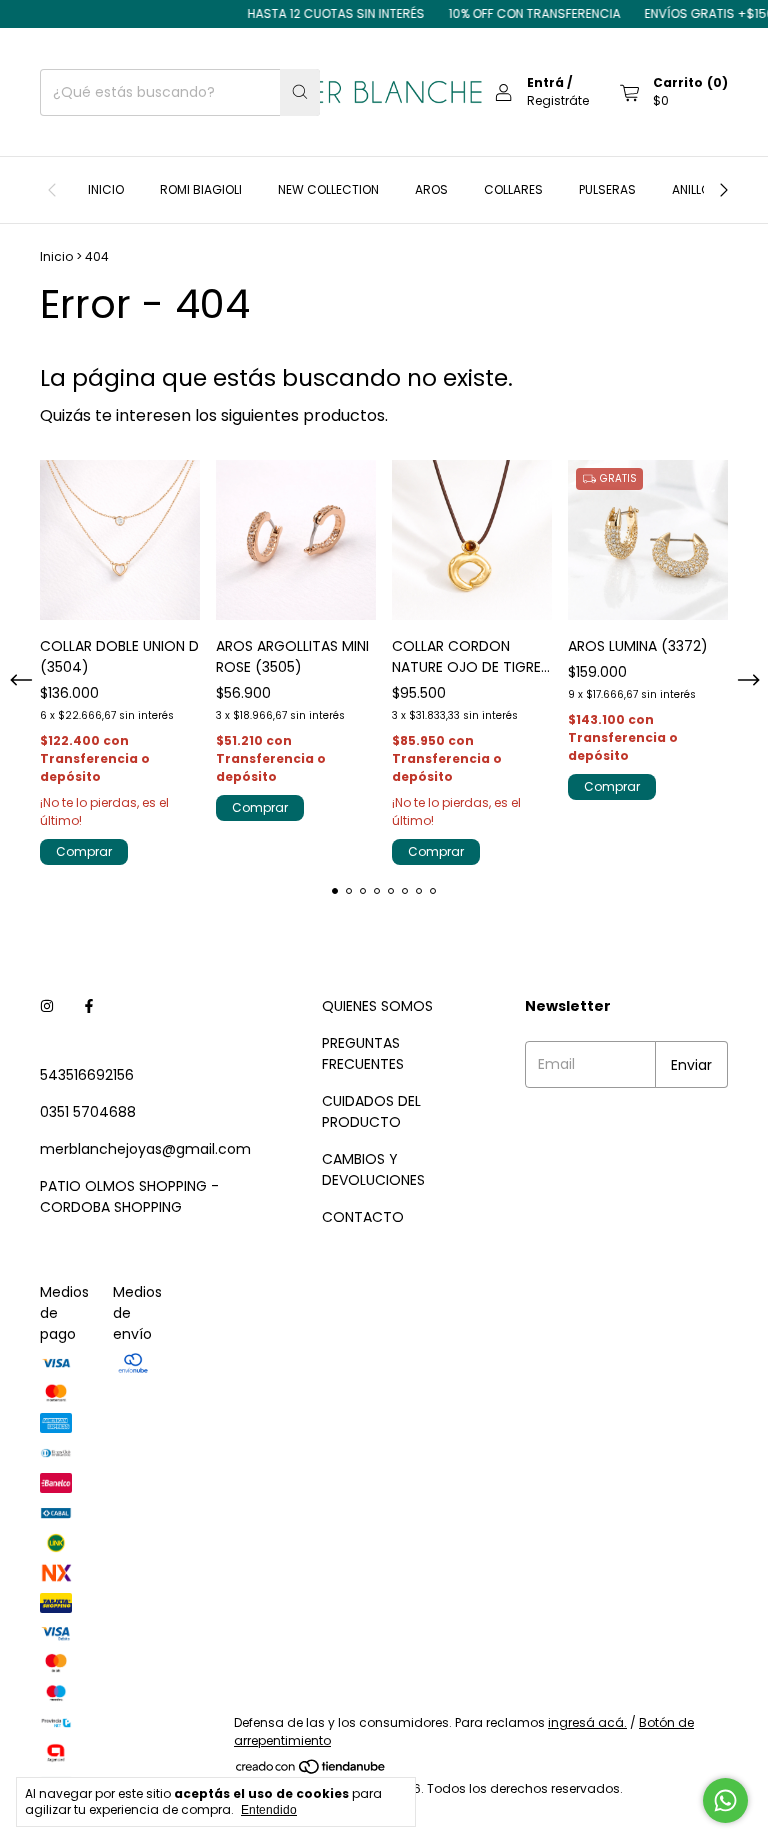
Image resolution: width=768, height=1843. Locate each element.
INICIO (106, 189)
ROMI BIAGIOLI (201, 189)
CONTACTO (363, 1217)
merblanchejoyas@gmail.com (145, 1149)
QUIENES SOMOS (377, 1006)
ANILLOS (695, 189)
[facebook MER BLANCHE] (89, 1006)
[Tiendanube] (311, 1770)
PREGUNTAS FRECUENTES (363, 1053)
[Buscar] (300, 92)
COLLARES (513, 189)
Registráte (558, 100)
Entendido (269, 1810)
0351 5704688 (88, 1112)
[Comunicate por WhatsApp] (725, 1800)
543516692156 (87, 1075)
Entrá (545, 82)
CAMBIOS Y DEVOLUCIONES (373, 1169)
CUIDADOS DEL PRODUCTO (371, 1111)
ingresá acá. (587, 1722)
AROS (431, 189)
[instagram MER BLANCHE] (47, 1006)
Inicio (56, 256)
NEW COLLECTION (328, 189)
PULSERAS (607, 189)
